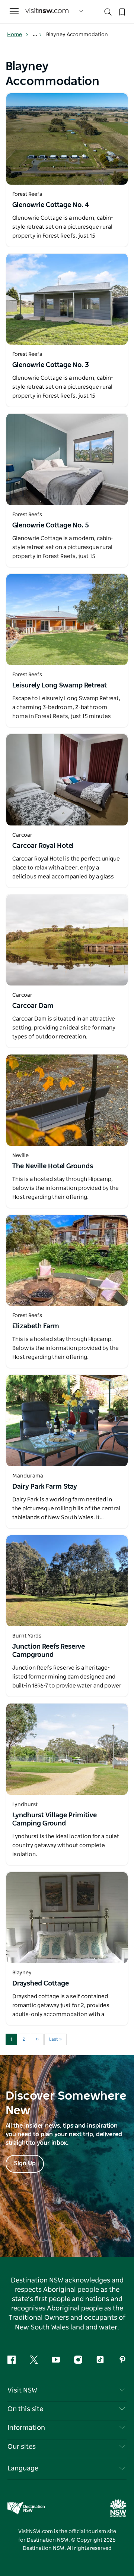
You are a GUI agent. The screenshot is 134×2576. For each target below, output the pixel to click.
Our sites (22, 2447)
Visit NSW (22, 2391)
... (36, 35)
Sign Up (25, 2163)
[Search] (108, 14)
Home (15, 35)
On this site (25, 2409)
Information (26, 2428)
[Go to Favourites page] (121, 11)
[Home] (47, 11)
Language (23, 2469)
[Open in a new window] (67, 139)
